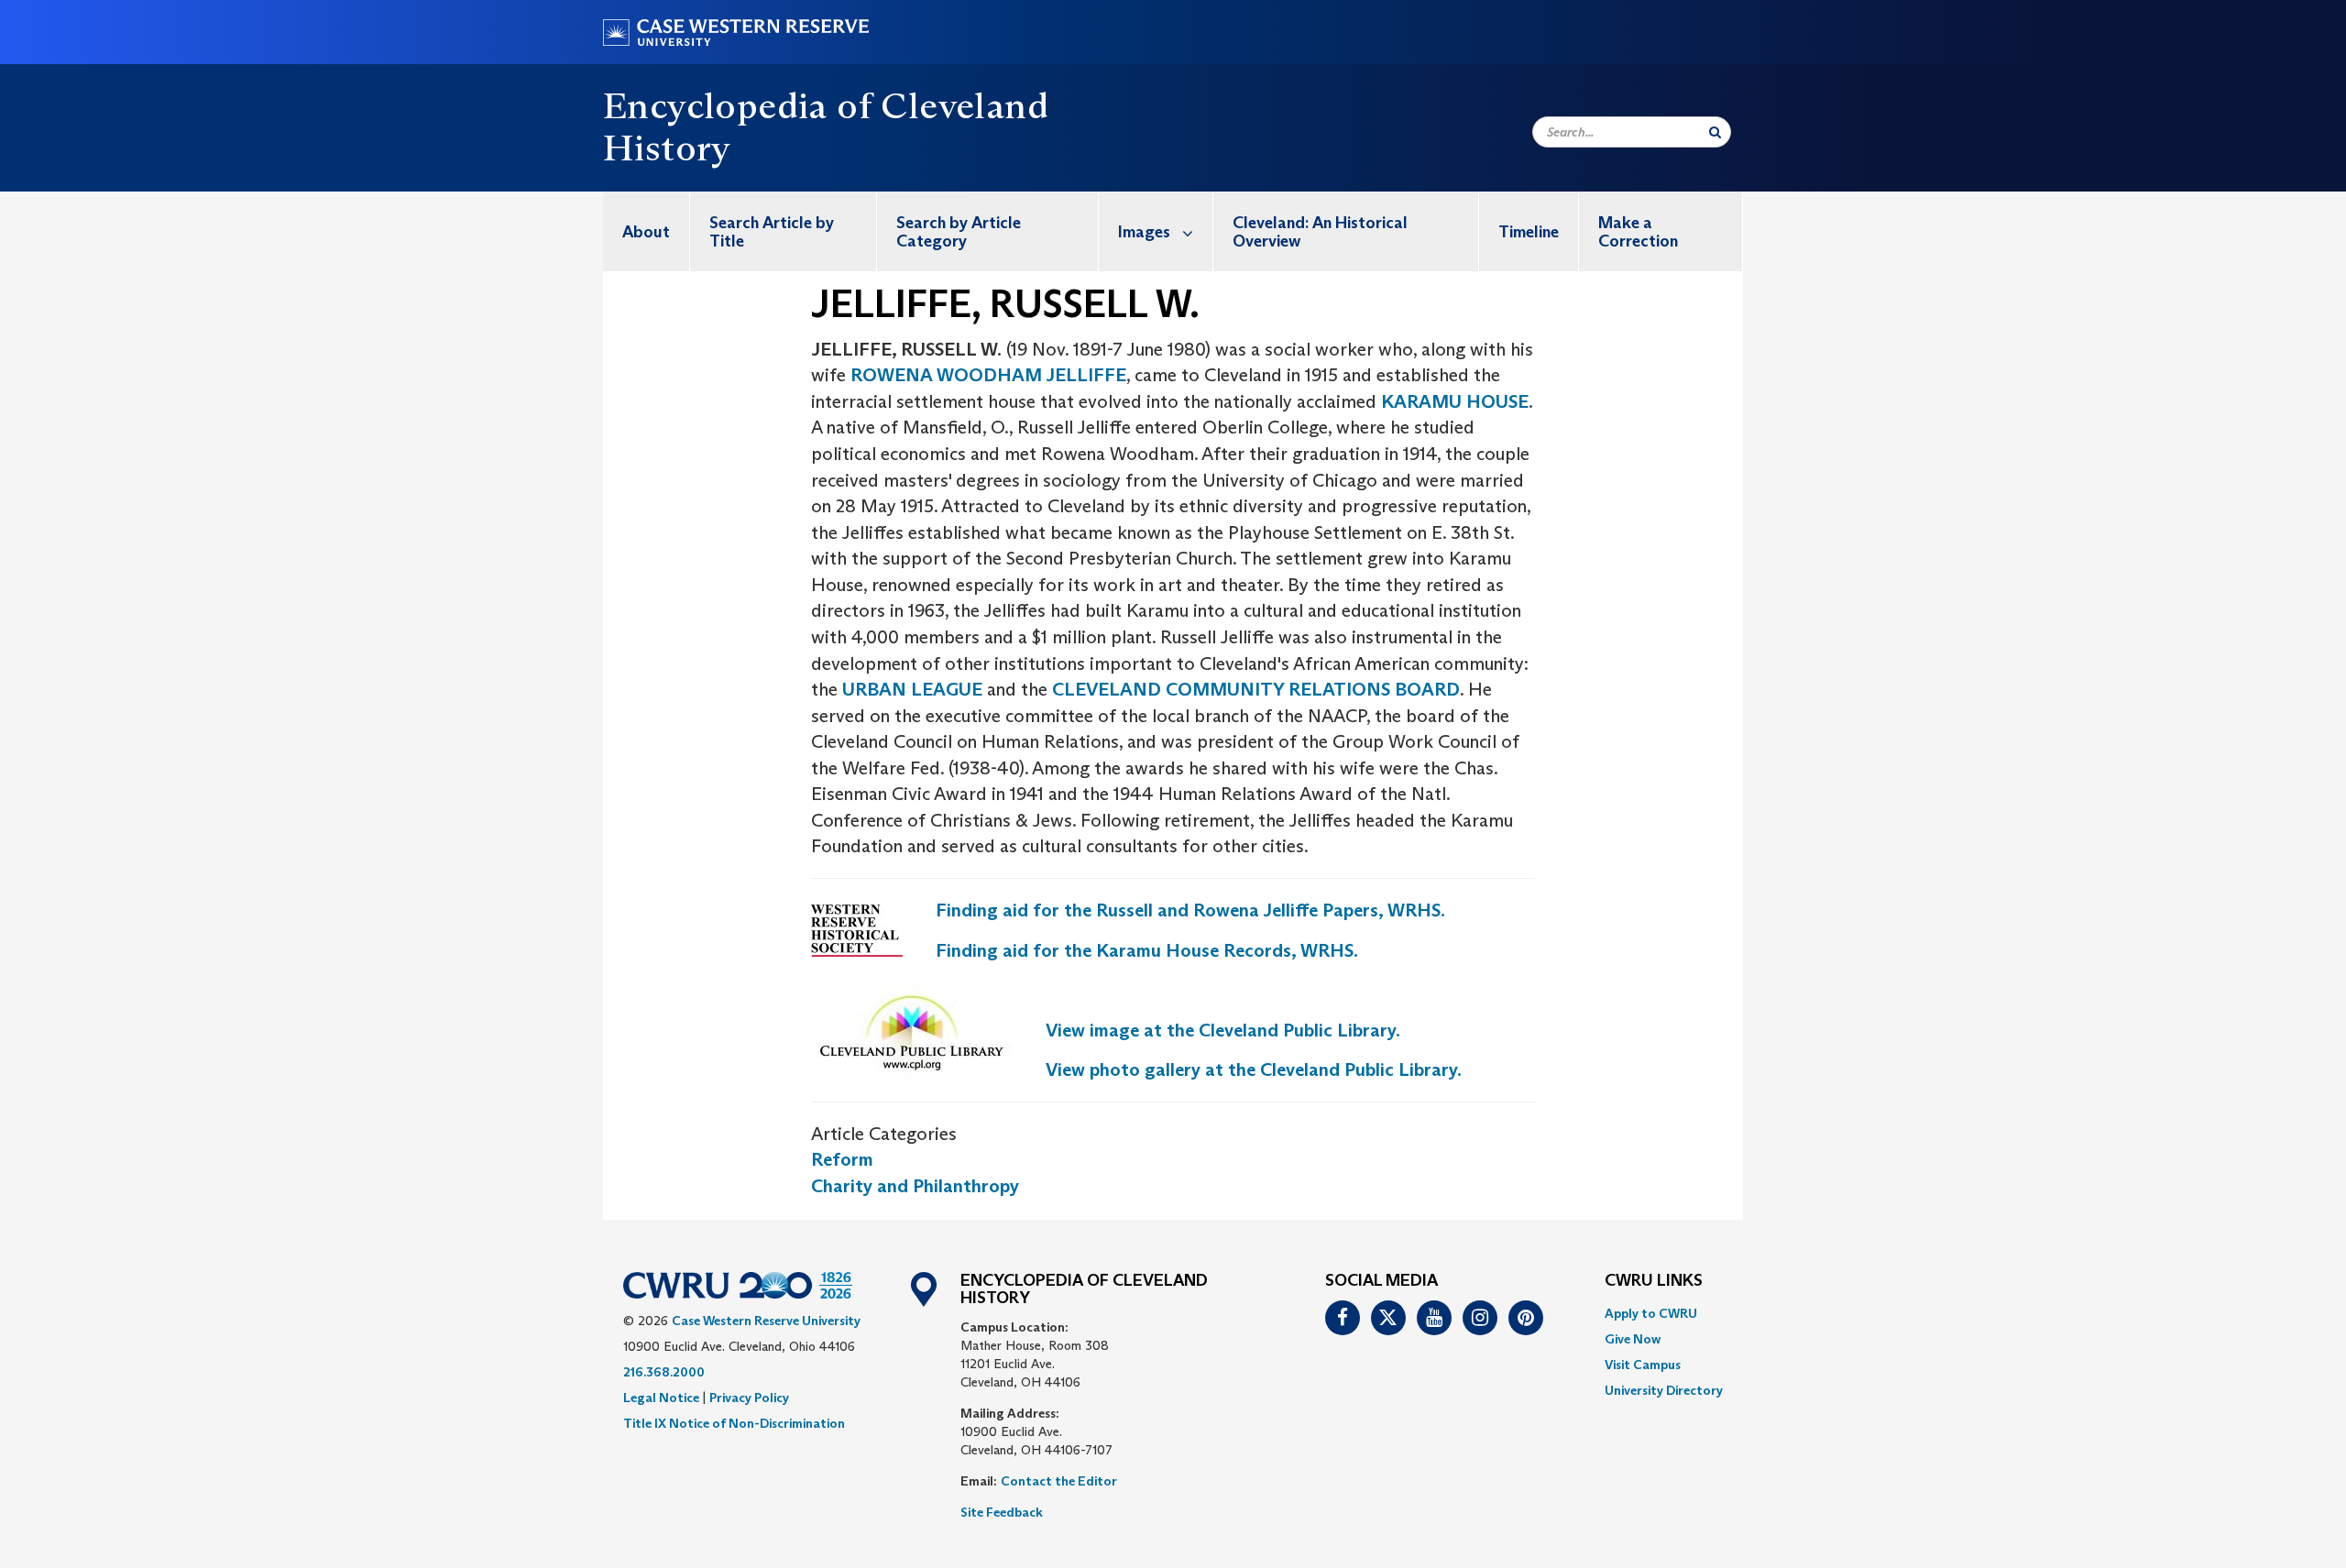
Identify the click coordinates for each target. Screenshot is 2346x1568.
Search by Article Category (959, 232)
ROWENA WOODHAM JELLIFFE (988, 375)
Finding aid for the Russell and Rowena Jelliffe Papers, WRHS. (1190, 910)
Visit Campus (1643, 1365)
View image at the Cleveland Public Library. (1223, 1030)
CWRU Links (1654, 1281)
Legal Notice (661, 1398)
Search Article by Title (772, 232)
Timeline (1529, 232)
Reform (842, 1159)
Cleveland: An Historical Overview (1320, 232)
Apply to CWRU (1651, 1313)
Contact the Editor (1059, 1481)
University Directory (1664, 1390)
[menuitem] (647, 231)
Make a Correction (1638, 232)
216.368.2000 (664, 1372)
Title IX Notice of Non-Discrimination (734, 1423)
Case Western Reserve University (766, 1321)
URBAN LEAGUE (915, 689)
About (646, 232)
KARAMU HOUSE (1455, 401)
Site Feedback (1002, 1512)
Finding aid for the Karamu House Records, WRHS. (1147, 950)
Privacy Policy (749, 1398)
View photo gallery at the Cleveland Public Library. (1254, 1069)
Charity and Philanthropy (915, 1186)
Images (1144, 232)
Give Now (1633, 1339)
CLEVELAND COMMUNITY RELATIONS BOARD (1256, 689)
